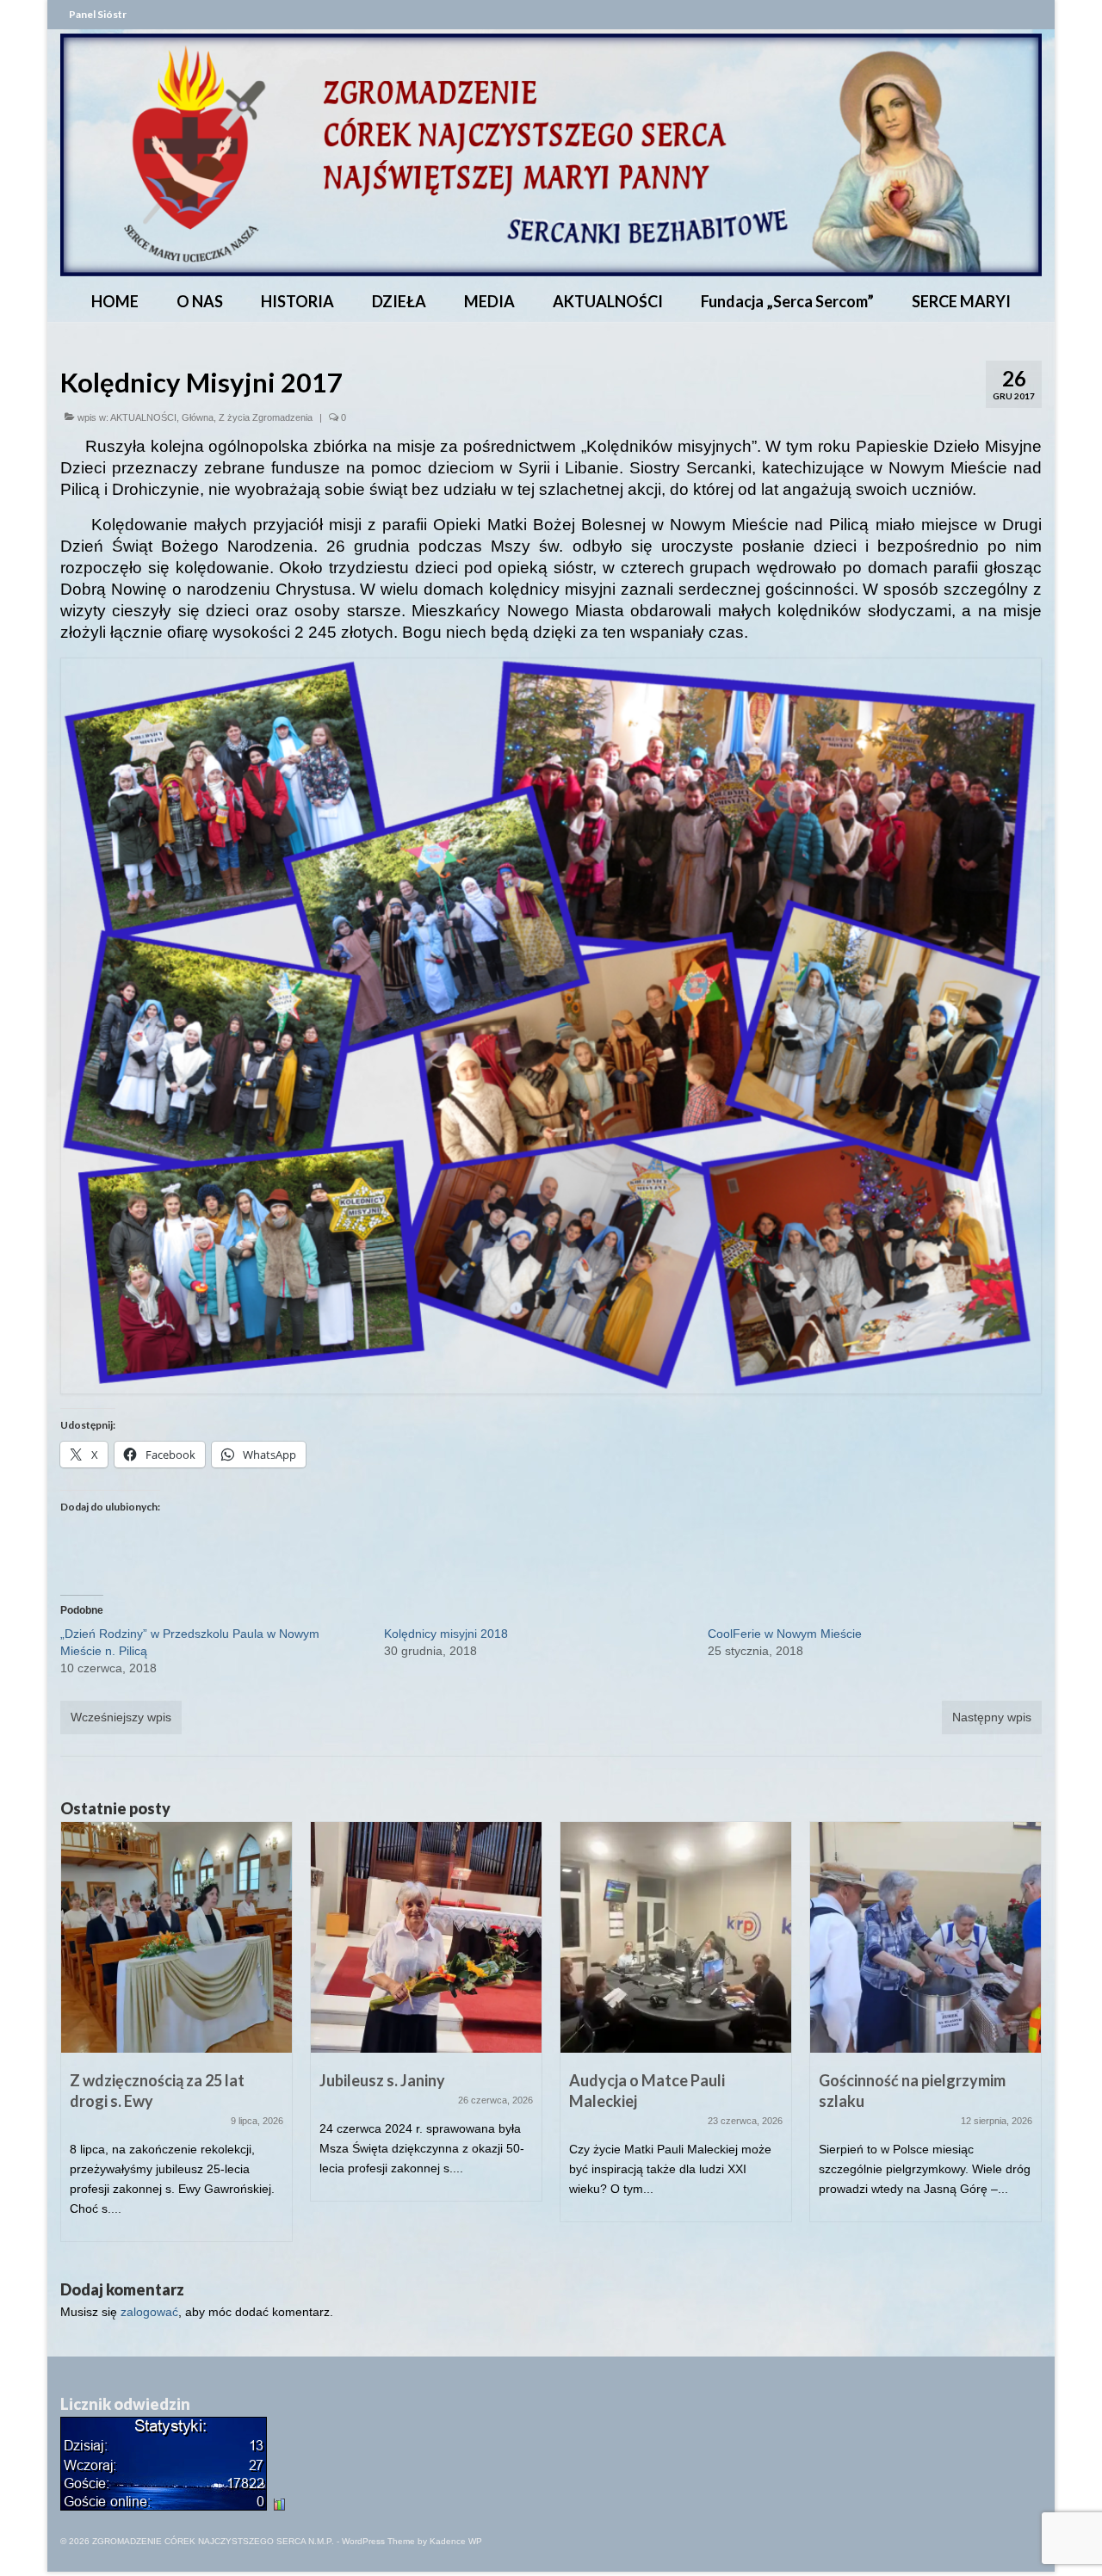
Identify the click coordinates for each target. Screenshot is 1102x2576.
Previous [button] (75, 2040)
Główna (198, 417)
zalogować (149, 2312)
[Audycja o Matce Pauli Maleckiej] (676, 1937)
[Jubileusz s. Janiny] (426, 1937)
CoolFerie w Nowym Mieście (785, 1634)
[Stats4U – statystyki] (164, 2500)
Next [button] (1027, 2040)
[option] (176, 2040)
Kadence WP (456, 2541)
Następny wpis (992, 1717)
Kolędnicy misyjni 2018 (446, 1634)
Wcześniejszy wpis (121, 1717)
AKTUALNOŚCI (143, 417)
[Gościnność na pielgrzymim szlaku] (926, 1937)
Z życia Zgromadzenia (266, 417)
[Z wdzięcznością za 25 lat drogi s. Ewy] (176, 1937)
